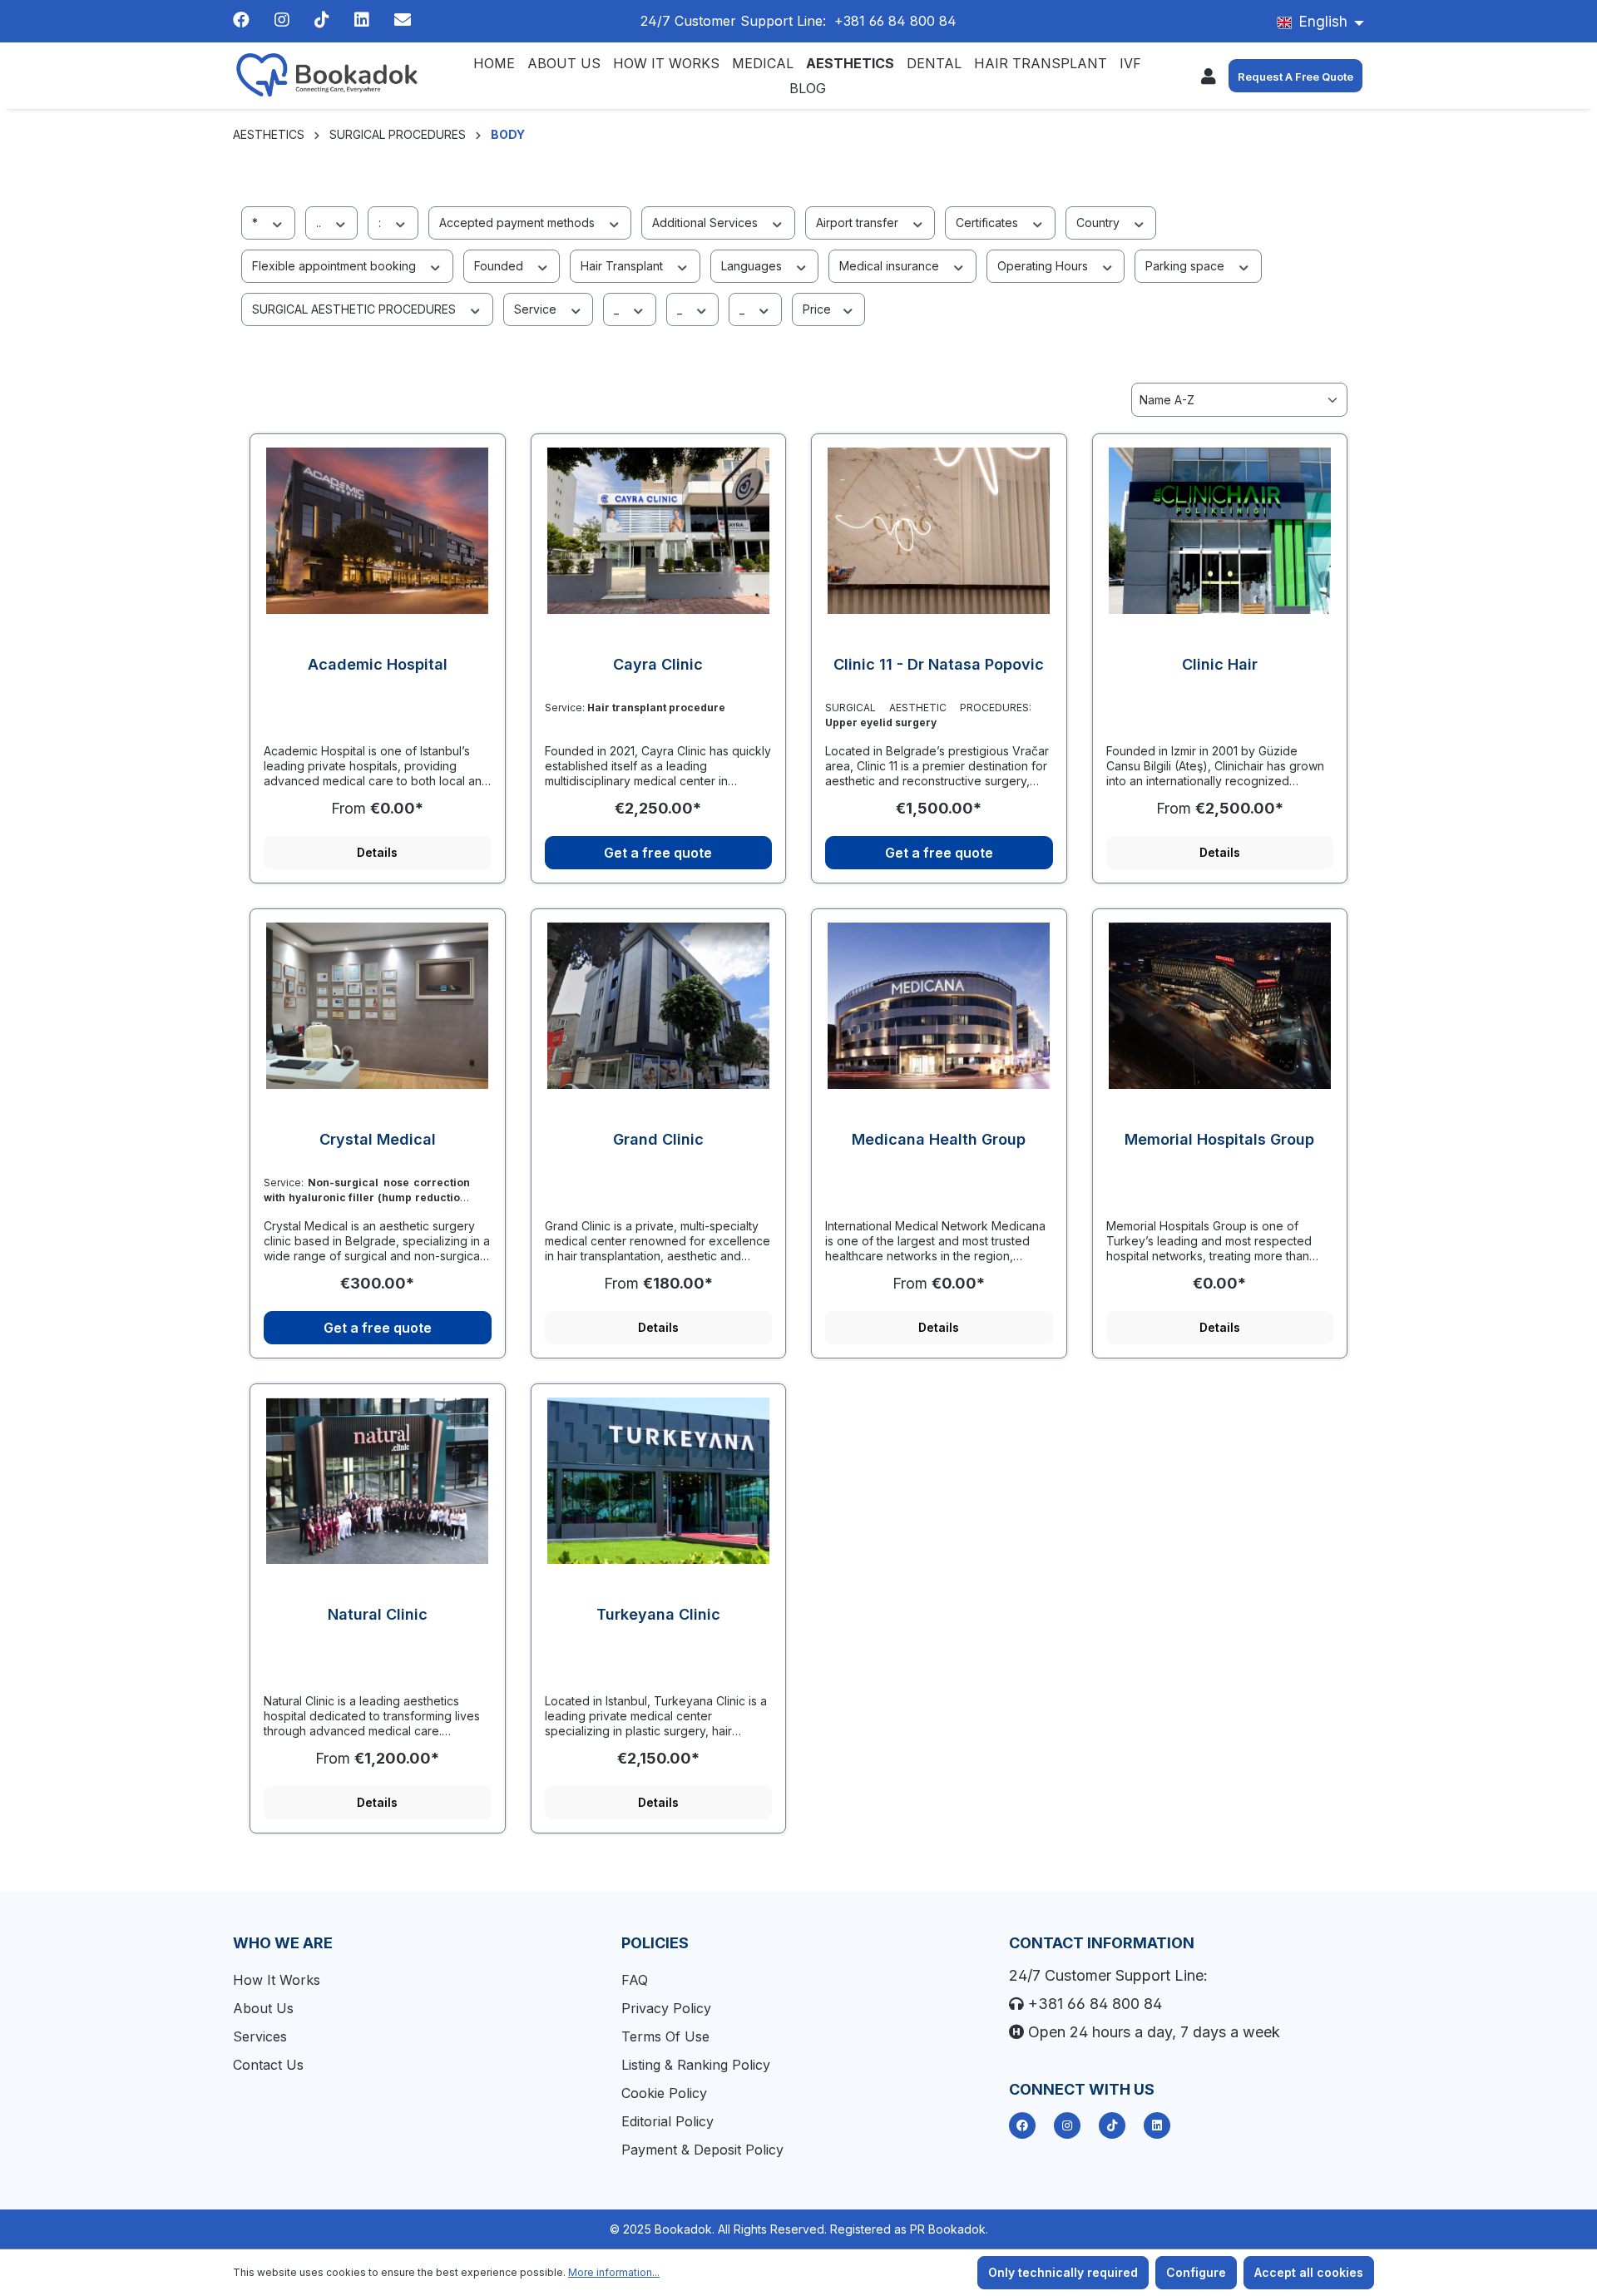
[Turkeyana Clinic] (659, 1481)
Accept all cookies (1309, 2272)
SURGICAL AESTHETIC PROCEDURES (356, 309)
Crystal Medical (378, 1139)
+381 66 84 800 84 (895, 21)
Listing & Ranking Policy (696, 2065)
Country (1100, 223)
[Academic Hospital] (378, 531)
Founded (500, 266)
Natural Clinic (378, 1614)
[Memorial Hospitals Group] (1220, 1006)
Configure (1196, 2272)
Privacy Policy (666, 2008)
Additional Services (707, 223)
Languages (753, 266)
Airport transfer (859, 223)
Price (818, 309)
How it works (277, 1980)
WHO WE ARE (283, 1943)
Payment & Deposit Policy (702, 2150)
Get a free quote (658, 853)
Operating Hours (1044, 266)
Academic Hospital (378, 664)
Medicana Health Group (939, 1139)
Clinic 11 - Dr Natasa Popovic (939, 664)
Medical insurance (891, 266)
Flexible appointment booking (336, 266)
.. (320, 223)
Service (537, 309)
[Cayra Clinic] (659, 531)
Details (377, 852)
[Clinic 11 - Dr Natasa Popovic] (939, 531)
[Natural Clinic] (378, 1481)
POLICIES (655, 1943)
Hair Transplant (623, 266)
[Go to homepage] (329, 76)
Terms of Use (665, 2036)
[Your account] (1209, 76)
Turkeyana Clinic (658, 1614)
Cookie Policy (664, 2093)
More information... (614, 2272)
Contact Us (268, 2065)
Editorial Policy (667, 2121)
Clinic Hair (1220, 664)
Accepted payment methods (519, 223)
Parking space (1187, 266)
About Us (263, 2008)
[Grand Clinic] (659, 1006)
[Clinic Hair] (1220, 531)
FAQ (635, 1980)
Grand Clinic (658, 1139)
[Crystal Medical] (378, 1006)
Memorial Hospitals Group (1219, 1139)
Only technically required (1063, 2272)
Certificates (989, 223)
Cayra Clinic (658, 664)
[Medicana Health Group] (939, 1006)
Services (260, 2036)
